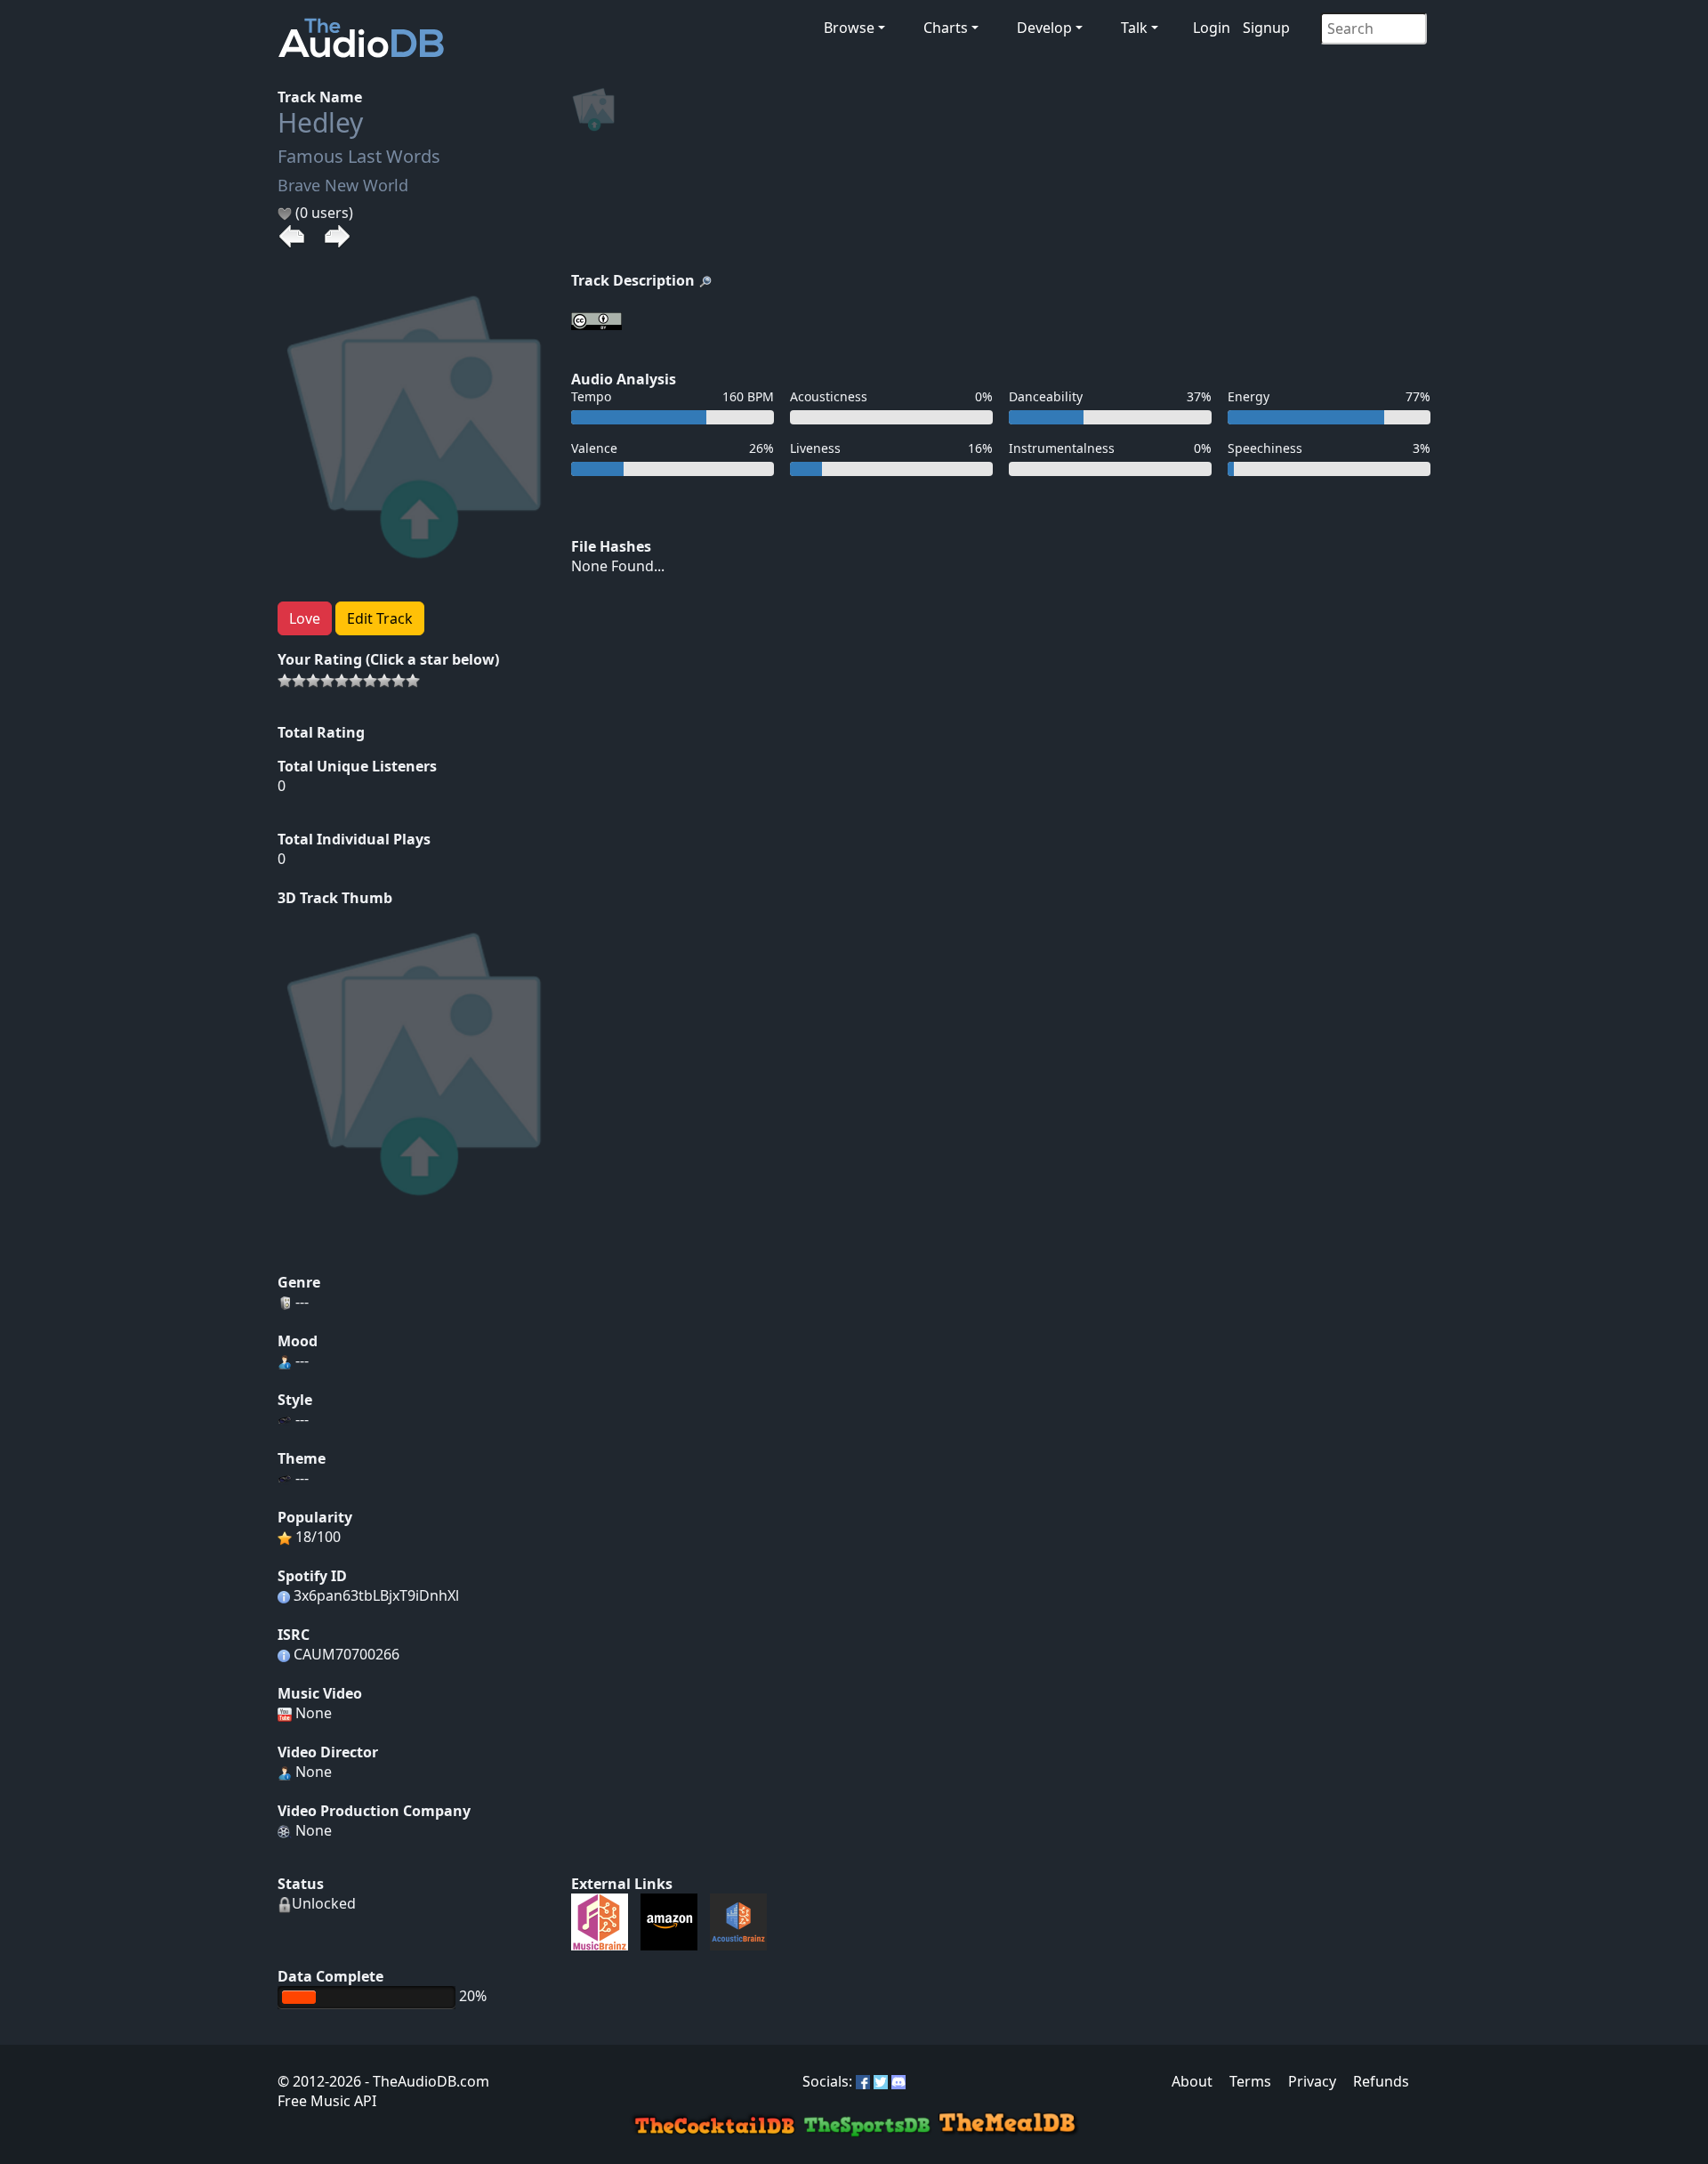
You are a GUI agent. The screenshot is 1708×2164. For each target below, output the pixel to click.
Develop (1044, 28)
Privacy (1312, 2081)
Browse (849, 28)
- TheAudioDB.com (425, 2081)
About (1192, 2081)
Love (305, 618)
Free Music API (327, 2101)
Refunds (1381, 2081)
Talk (1134, 28)
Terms (1250, 2081)
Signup (1266, 28)
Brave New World (343, 185)
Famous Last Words (359, 156)
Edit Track (380, 618)
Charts (946, 28)
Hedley (320, 122)
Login (1212, 28)
